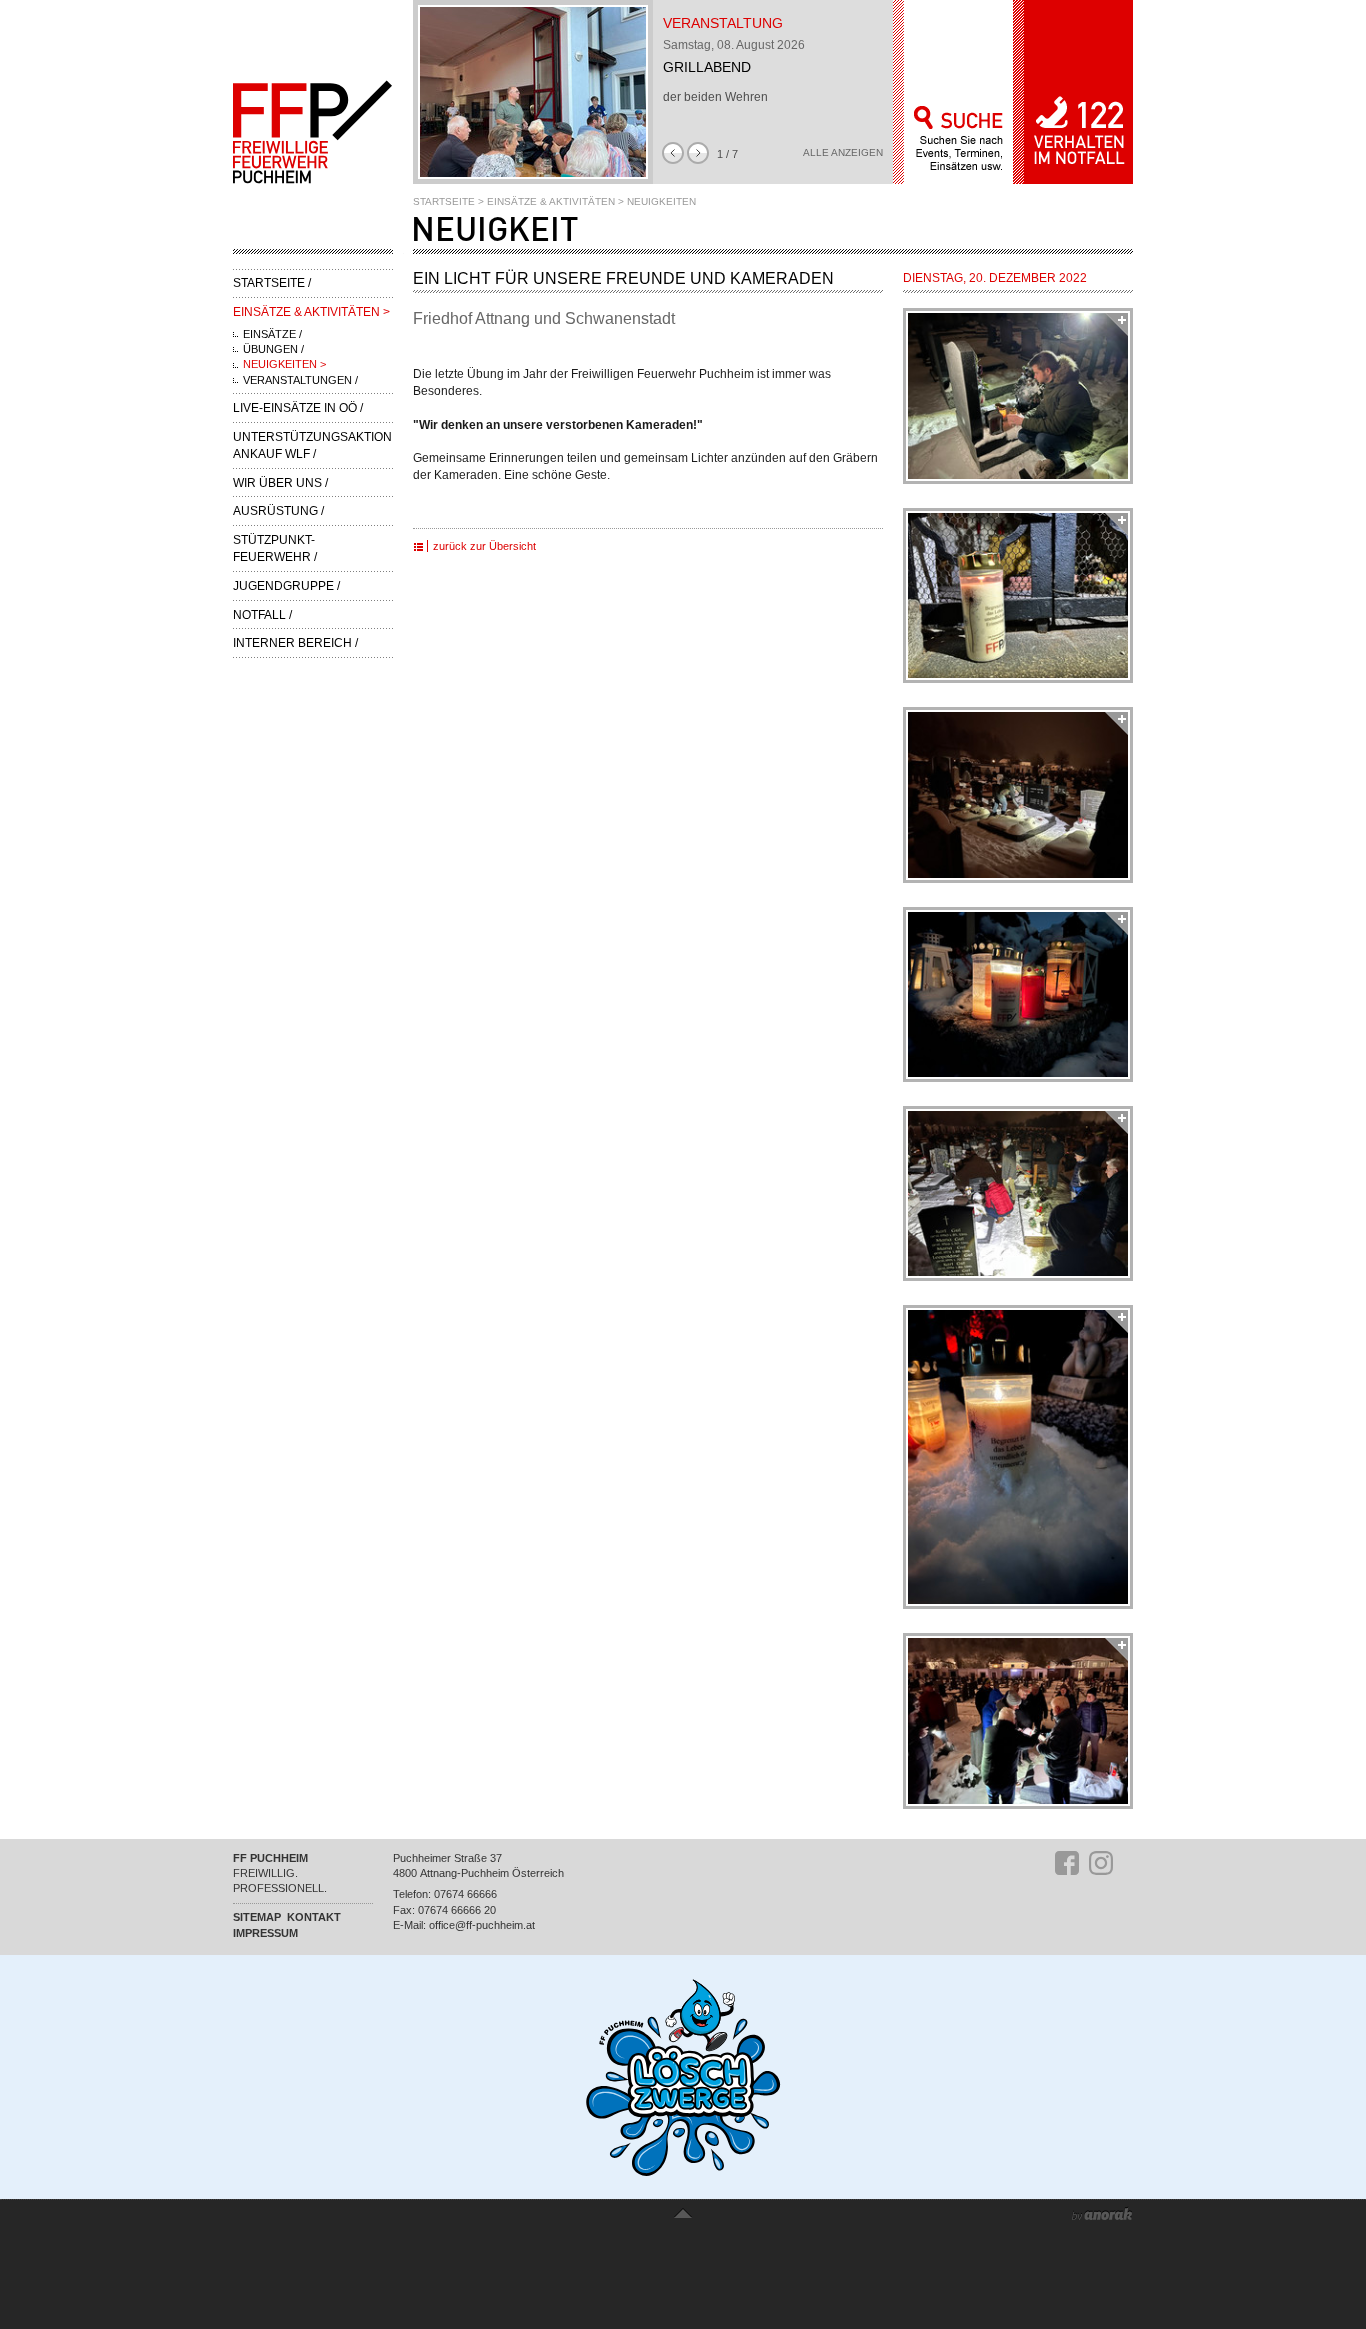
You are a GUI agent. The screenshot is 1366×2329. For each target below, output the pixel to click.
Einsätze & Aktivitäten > (311, 312)
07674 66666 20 (457, 1910)
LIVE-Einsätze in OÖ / (298, 408)
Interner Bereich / (295, 643)
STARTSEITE (444, 201)
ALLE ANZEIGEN (843, 153)
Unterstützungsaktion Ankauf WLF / (312, 445)
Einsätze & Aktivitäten (551, 201)
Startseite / (272, 283)
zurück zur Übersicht (484, 546)
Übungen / (273, 349)
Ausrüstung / (278, 511)
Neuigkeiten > (284, 364)
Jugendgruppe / (286, 586)
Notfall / (262, 615)
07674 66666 (465, 1894)
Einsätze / (272, 334)
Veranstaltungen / (300, 380)
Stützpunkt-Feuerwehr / (275, 548)
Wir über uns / (280, 483)
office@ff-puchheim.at (482, 1925)
